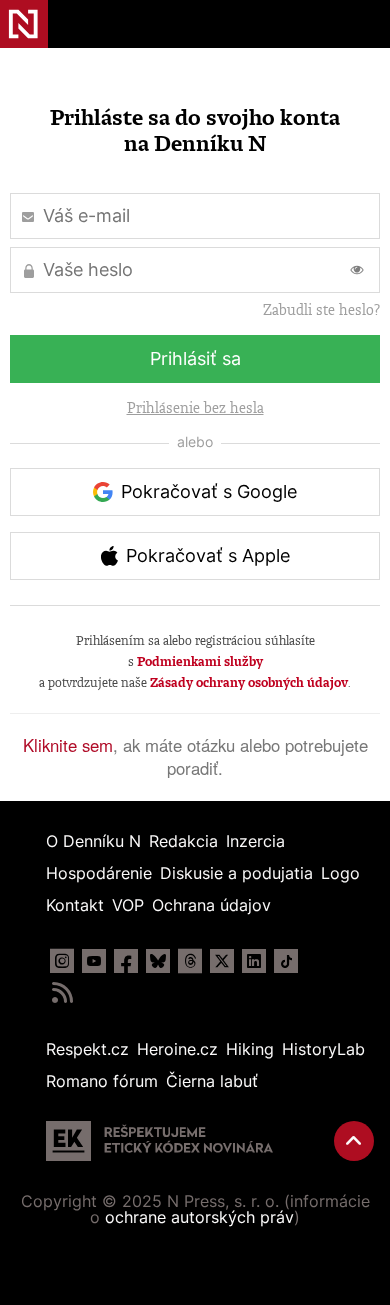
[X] (222, 961)
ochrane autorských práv (199, 1217)
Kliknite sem (68, 745)
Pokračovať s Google (209, 491)
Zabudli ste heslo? (321, 310)
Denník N (24, 24)
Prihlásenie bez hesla (195, 408)
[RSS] (62, 993)
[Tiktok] (286, 961)
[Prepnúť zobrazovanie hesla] (357, 270)
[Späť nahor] (354, 1141)
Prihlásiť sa (195, 358)
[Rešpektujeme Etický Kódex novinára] (159, 1141)
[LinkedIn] (254, 961)
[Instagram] (62, 961)
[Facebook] (126, 961)
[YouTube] (94, 961)
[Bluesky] (158, 961)
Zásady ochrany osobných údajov (249, 682)
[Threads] (190, 961)
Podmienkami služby (200, 661)
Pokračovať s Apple (208, 555)
